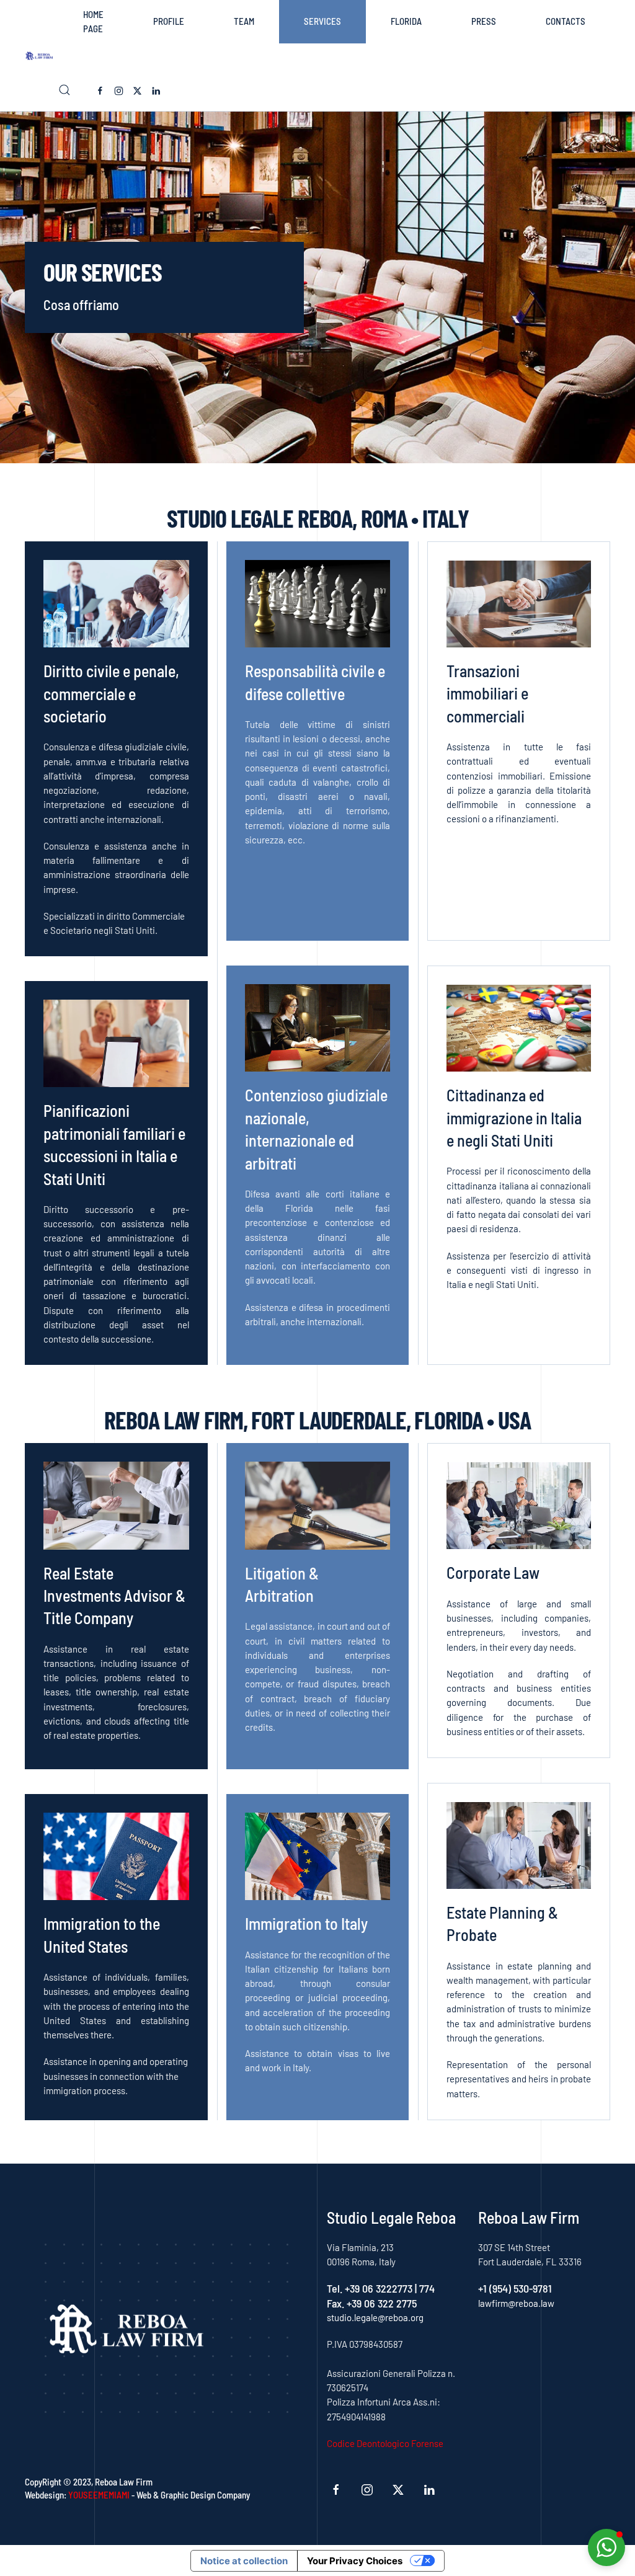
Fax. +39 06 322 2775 (372, 2303)
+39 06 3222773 (379, 2288)
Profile (169, 21)
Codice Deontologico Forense (385, 2443)
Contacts (566, 21)
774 (427, 2288)
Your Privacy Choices (355, 2561)
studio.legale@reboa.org (375, 2317)
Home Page (93, 21)
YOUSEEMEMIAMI (99, 2495)
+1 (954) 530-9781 (515, 2288)
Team (244, 21)
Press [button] (484, 21)
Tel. (336, 2288)
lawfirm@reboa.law (516, 2303)
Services (322, 21)
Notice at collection (244, 2561)
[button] (64, 90)
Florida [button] (406, 21)
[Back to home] (42, 56)
